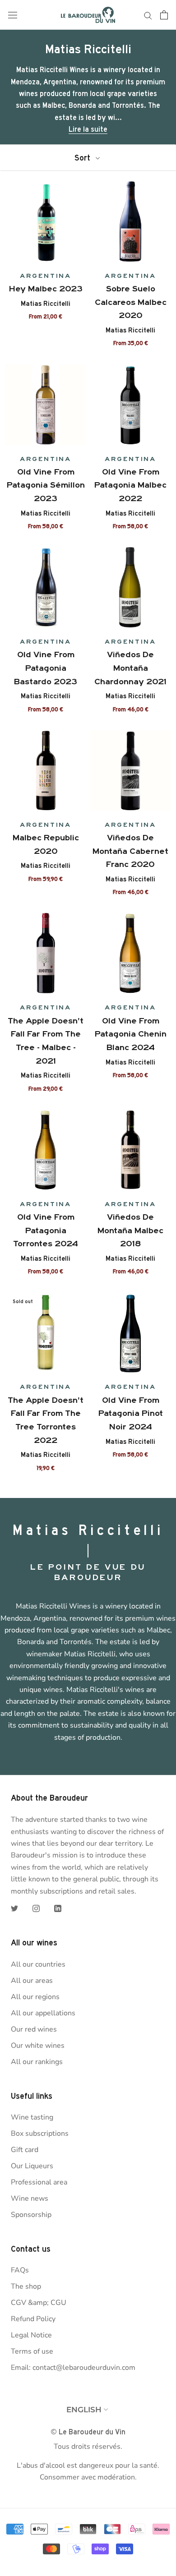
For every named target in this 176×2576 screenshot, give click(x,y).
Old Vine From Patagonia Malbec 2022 (130, 485)
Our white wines (38, 2046)
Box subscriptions (40, 2134)
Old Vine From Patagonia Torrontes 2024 (46, 1230)
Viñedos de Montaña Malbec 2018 (130, 1230)
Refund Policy (33, 2319)
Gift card (25, 2150)
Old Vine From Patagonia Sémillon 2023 (46, 485)
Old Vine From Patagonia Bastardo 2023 (46, 668)
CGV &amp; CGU (39, 2303)
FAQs (20, 2270)
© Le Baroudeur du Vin (88, 2432)
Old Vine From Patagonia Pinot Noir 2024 (131, 1413)
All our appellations (43, 2013)
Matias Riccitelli (46, 304)
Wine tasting (32, 2117)
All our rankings (37, 2062)
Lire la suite (88, 129)
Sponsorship (31, 2215)
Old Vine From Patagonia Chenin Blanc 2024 (131, 1034)
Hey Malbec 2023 (46, 289)
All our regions (35, 1997)
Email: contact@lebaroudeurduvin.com (73, 2368)
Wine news (30, 2198)
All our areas (32, 1981)
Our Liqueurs (32, 2166)
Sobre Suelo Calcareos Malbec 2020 (131, 302)
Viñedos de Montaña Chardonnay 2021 (130, 668)
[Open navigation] (13, 15)
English (84, 2410)
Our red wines (34, 2029)
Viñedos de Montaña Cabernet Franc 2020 (130, 851)
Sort (83, 158)
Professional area (39, 2182)
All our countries (38, 1964)
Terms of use (32, 2351)
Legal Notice (31, 2335)
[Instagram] (36, 1908)
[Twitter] (14, 1908)
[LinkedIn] (58, 1908)
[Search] (148, 15)
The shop (26, 2286)
